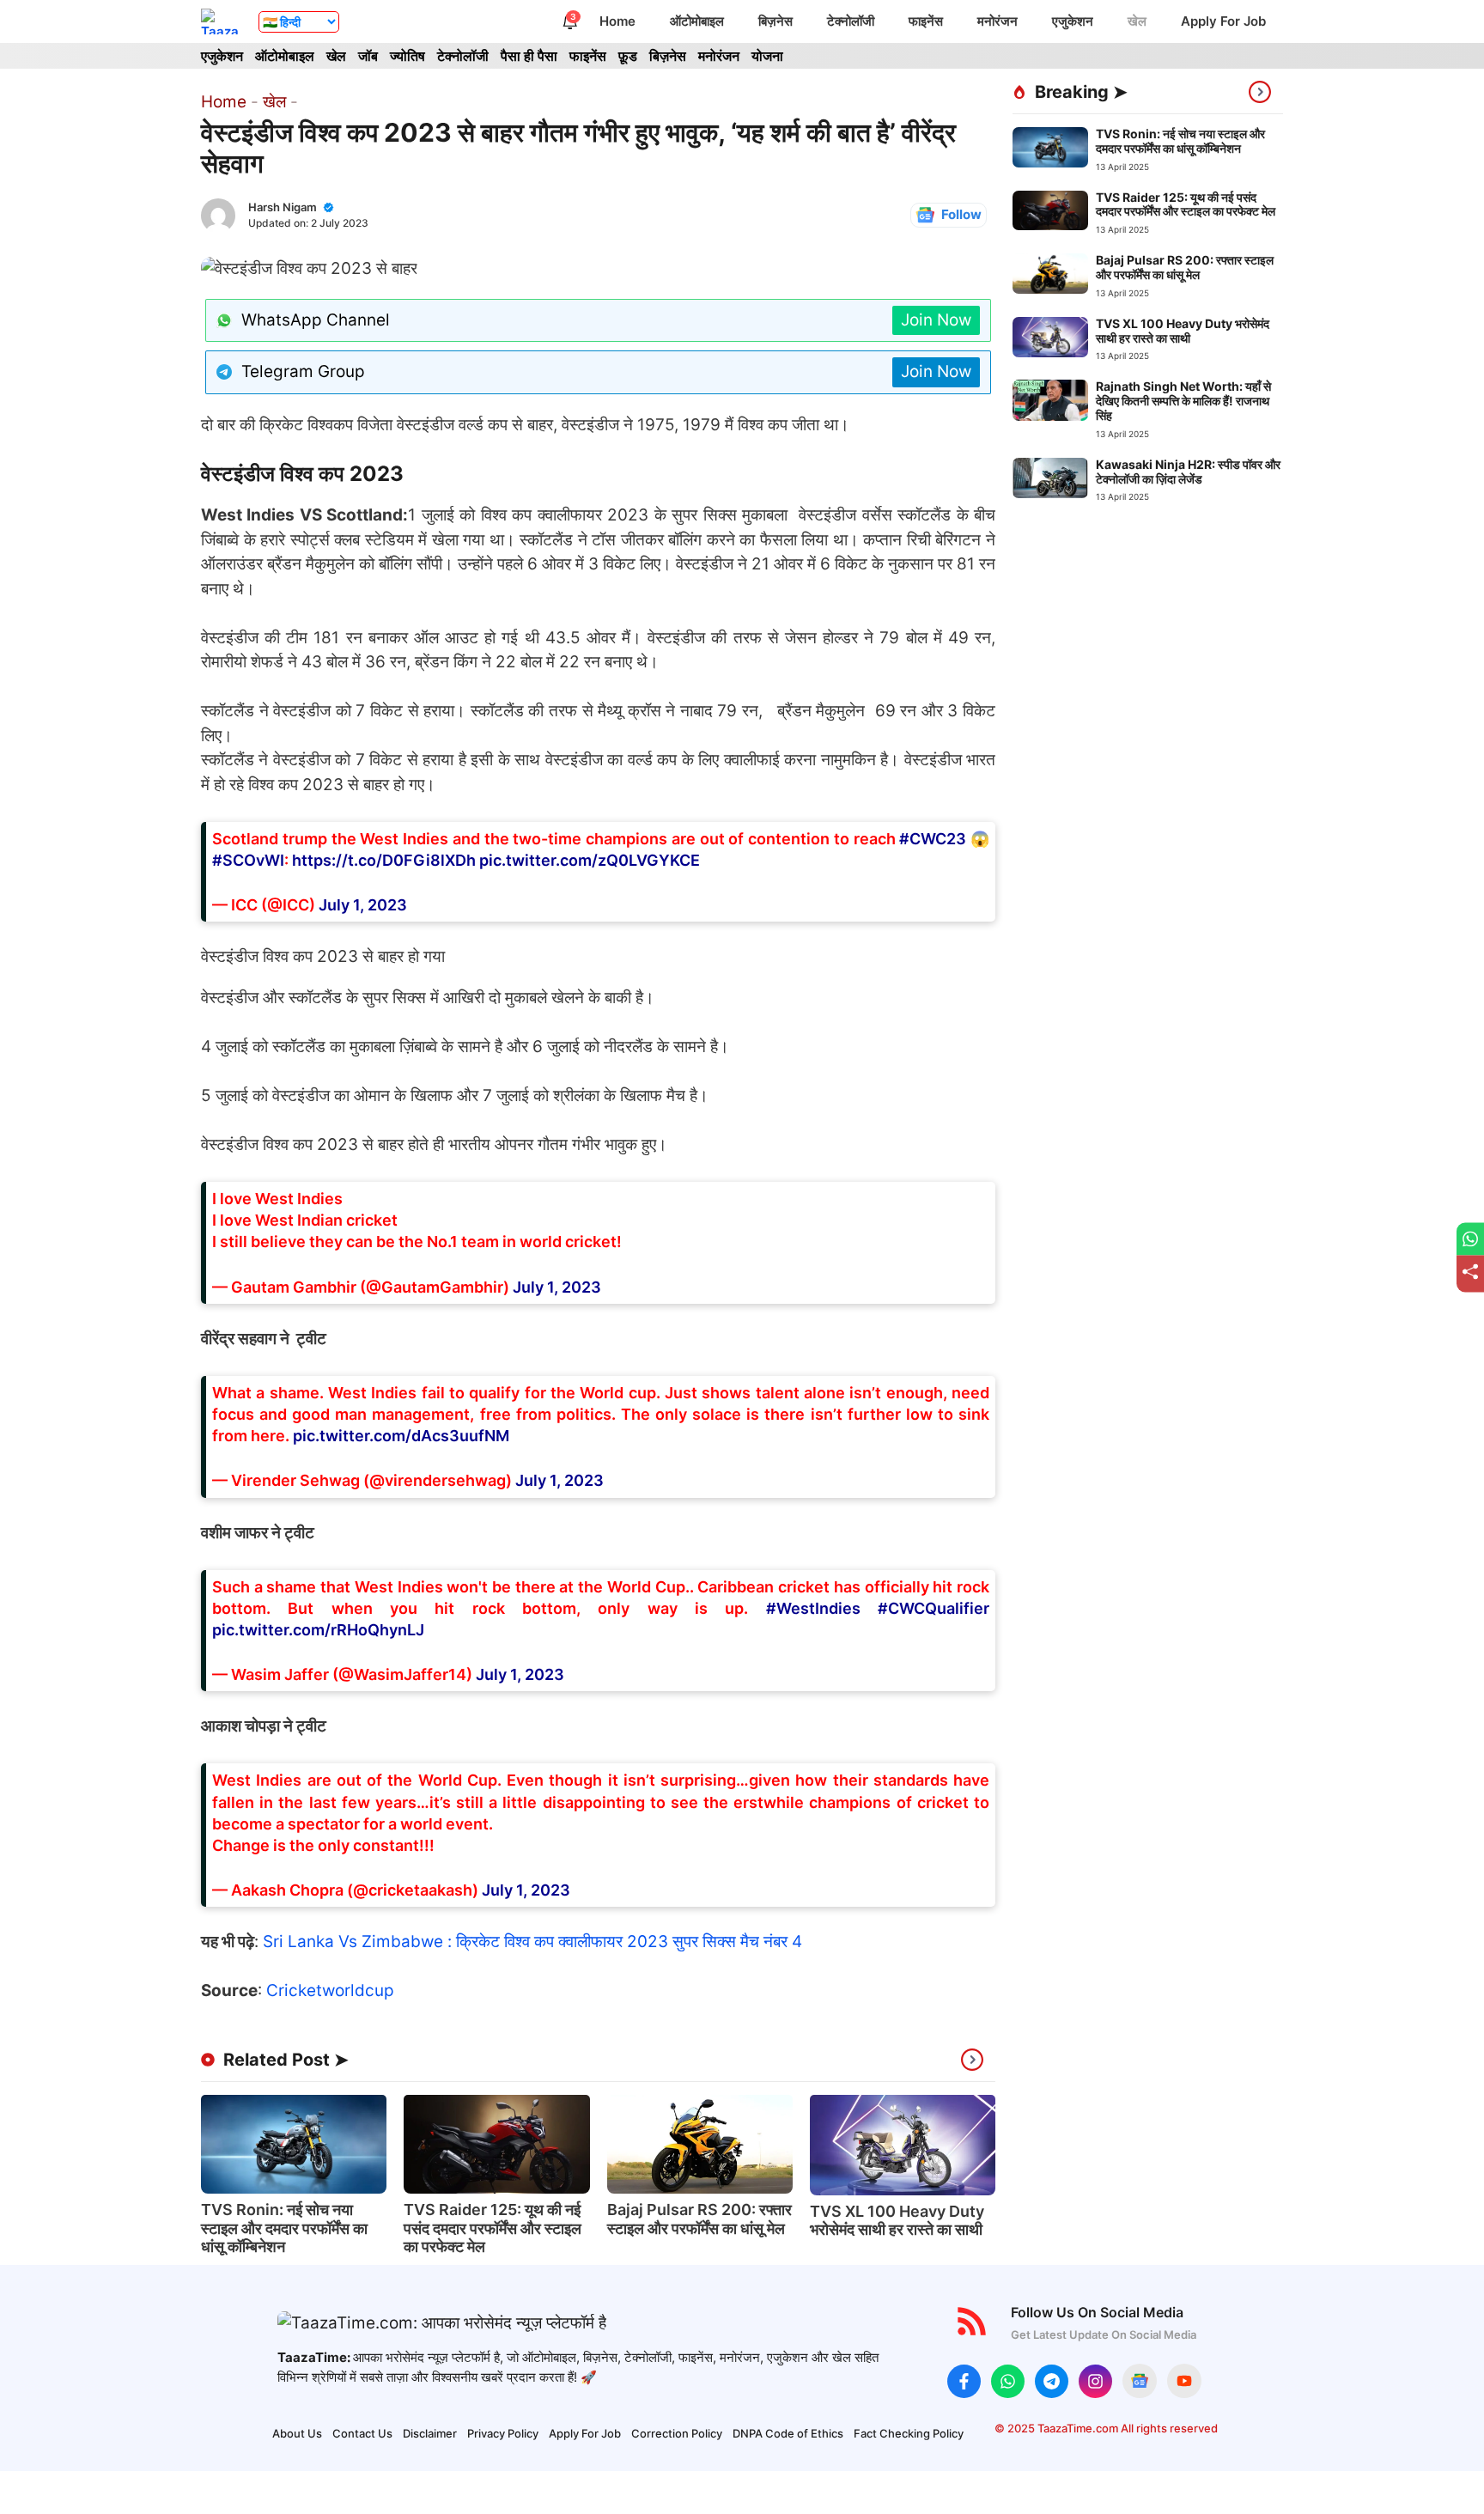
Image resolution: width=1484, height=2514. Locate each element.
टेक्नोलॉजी (851, 21)
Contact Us (362, 2433)
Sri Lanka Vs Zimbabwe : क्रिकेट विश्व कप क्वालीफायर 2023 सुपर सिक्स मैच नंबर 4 (532, 1942)
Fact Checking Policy (909, 2433)
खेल (1137, 21)
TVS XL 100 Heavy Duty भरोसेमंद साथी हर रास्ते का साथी (897, 2221)
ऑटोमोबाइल (697, 21)
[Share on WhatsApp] (1470, 1239)
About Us (297, 2433)
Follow (961, 214)
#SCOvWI (248, 860)
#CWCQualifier (934, 1608)
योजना (767, 56)
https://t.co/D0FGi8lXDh (384, 860)
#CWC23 (933, 839)
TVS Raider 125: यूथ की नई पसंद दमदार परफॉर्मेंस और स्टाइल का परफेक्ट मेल (493, 2228)
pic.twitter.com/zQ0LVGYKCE (590, 860)
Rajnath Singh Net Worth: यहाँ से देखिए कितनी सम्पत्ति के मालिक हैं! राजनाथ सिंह (1183, 401)
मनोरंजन (997, 21)
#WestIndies (813, 1608)
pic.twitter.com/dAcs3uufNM (401, 1436)
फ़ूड (628, 56)
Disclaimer (430, 2433)
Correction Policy (677, 2433)
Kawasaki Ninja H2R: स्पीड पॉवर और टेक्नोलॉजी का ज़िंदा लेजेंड (1188, 472)
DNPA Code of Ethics (788, 2433)
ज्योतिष (407, 56)
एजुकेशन (1073, 21)
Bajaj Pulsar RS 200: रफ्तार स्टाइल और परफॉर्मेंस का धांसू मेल (699, 2219)
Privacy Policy (503, 2433)
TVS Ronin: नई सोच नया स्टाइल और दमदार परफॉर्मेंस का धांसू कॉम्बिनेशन (284, 2228)
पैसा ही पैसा (529, 56)
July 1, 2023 (363, 905)
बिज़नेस (775, 21)
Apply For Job (1223, 21)
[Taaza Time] (221, 21)
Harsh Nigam (283, 207)
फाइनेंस (926, 21)
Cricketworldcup (330, 1991)
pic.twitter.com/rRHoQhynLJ (318, 1630)
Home (617, 21)
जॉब (368, 56)
